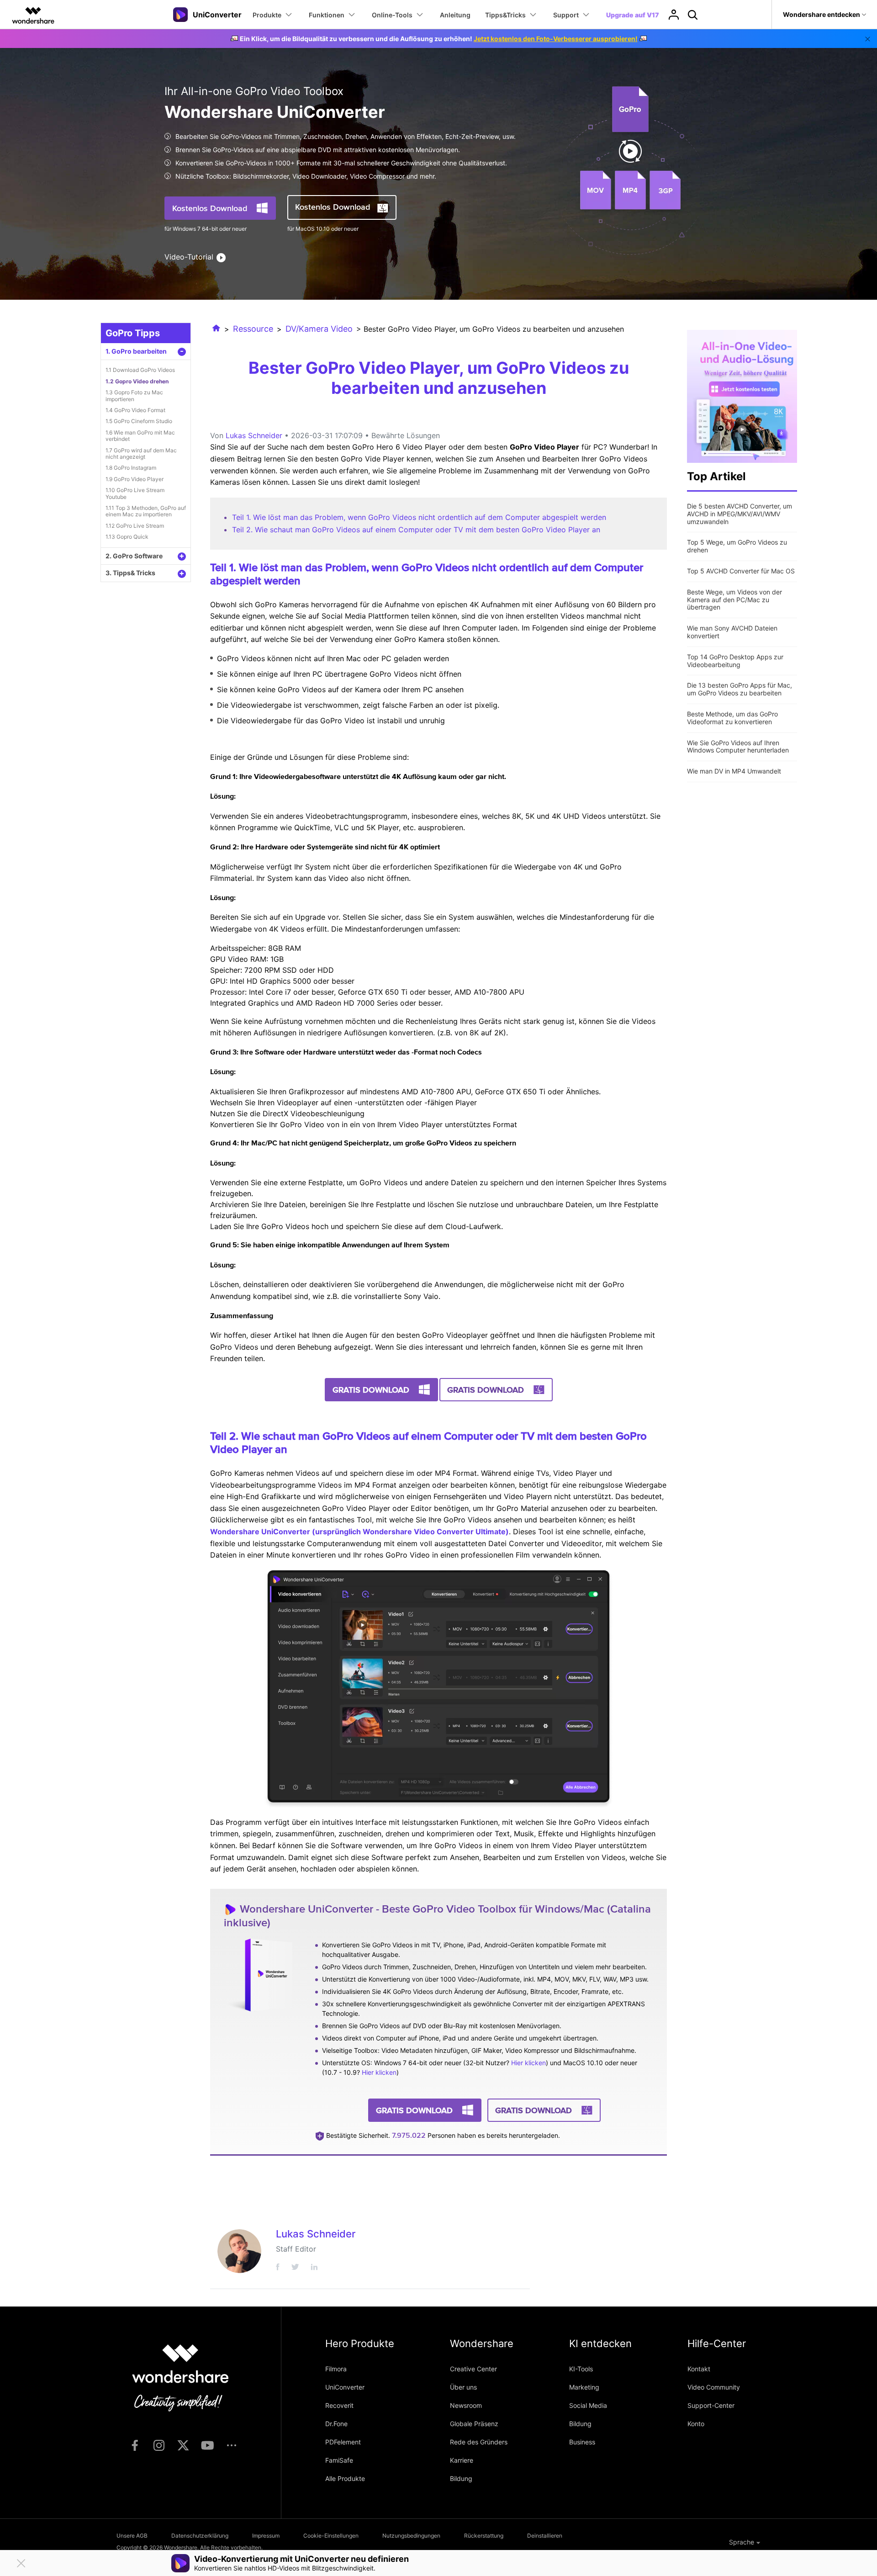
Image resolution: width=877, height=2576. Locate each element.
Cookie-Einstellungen (331, 2536)
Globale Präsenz (474, 2424)
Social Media (588, 2405)
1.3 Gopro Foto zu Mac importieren (134, 395)
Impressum (266, 2536)
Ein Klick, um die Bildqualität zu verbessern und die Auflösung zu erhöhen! (439, 39)
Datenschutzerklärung (200, 2536)
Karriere (462, 2460)
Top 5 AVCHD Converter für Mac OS (741, 571)
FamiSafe (339, 2460)
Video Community (714, 2387)
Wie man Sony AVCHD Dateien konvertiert (732, 632)
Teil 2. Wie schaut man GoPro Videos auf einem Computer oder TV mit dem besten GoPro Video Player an (416, 530)
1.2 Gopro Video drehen (137, 381)
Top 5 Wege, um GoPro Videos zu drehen (737, 546)
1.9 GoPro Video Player (135, 479)
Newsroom (466, 2405)
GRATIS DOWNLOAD (371, 1390)
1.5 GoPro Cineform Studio (139, 421)
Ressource (253, 329)
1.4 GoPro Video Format (135, 410)
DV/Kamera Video (319, 329)
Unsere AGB (132, 2536)
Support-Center (711, 2405)
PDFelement (343, 2442)
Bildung (461, 2478)
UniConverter (345, 2387)
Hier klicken (528, 2063)
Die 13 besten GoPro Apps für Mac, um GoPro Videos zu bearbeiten (740, 689)
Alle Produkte (345, 2478)
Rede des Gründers (479, 2442)
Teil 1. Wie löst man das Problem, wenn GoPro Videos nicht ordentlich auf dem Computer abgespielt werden (419, 517)
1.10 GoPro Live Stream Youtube (135, 493)
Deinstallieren (545, 2536)
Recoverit (339, 2405)
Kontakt (699, 2369)
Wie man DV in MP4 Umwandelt (734, 771)
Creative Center (473, 2369)
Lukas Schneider (254, 435)
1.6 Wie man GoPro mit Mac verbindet (140, 436)
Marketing (584, 2387)
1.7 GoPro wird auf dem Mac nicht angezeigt (141, 453)
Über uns (463, 2387)
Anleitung (455, 15)
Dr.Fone (336, 2424)
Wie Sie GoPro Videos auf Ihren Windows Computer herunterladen (738, 747)
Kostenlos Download (210, 208)
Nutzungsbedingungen (411, 2536)
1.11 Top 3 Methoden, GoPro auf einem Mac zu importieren (146, 511)
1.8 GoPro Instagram (131, 468)
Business (582, 2442)
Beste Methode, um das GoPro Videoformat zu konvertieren (732, 718)
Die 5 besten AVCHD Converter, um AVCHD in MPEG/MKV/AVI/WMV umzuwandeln (740, 514)
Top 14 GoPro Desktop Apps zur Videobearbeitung (735, 661)
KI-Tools (581, 2369)
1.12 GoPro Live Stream (135, 526)
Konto (696, 2424)
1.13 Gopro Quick (127, 537)
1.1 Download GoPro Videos (140, 370)
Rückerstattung (484, 2536)
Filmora (336, 2369)
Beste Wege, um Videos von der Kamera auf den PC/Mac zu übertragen (734, 600)
